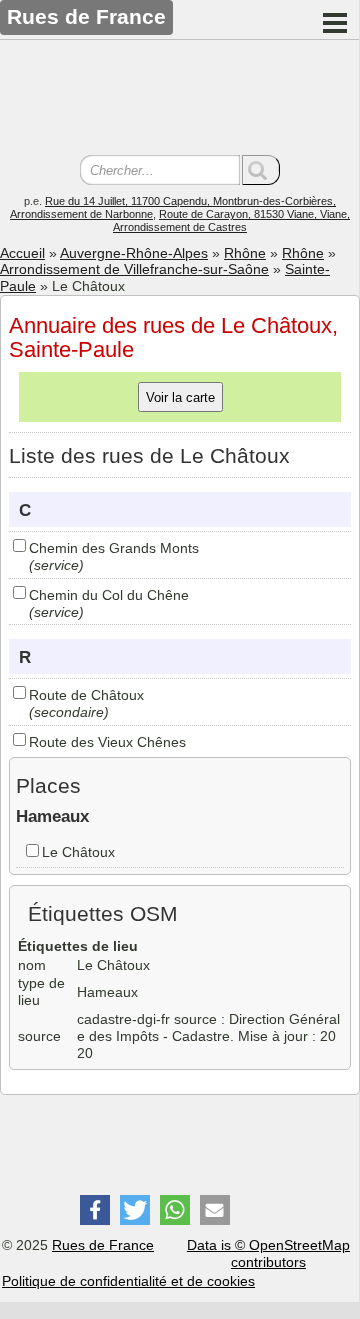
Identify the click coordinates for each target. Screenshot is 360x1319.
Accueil (22, 253)
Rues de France (103, 1245)
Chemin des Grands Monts (114, 548)
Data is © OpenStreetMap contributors (268, 1253)
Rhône (245, 253)
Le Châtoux (78, 852)
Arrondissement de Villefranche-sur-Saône (134, 269)
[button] (95, 1210)
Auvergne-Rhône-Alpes (134, 253)
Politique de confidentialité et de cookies (128, 1281)
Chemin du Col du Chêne (109, 595)
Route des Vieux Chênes (107, 742)
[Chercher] (261, 170)
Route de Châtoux (86, 695)
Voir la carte (180, 397)
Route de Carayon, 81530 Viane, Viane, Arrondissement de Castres (231, 220)
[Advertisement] (180, 100)
